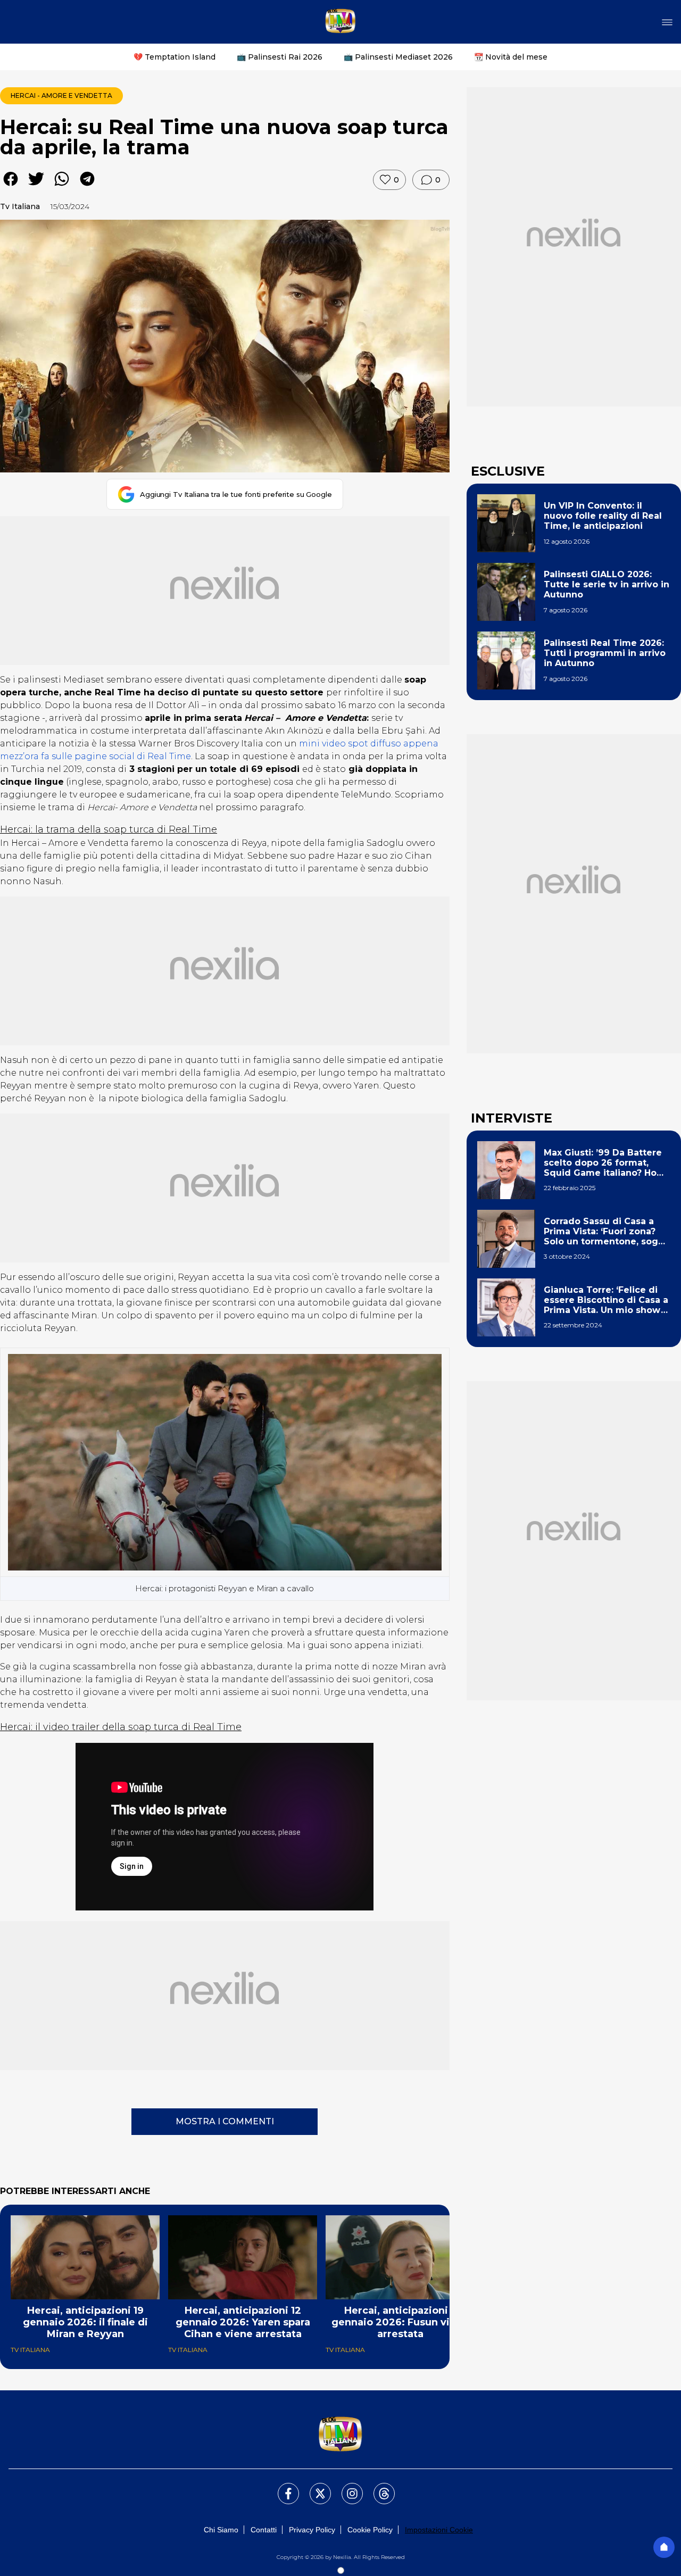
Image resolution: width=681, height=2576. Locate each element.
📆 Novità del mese (511, 57)
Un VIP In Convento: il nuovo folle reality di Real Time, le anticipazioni (603, 516)
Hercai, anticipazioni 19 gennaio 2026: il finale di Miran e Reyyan (85, 2322)
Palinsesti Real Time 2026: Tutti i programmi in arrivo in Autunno (605, 653)
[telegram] (87, 186)
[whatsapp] (62, 186)
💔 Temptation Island (175, 57)
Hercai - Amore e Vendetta (61, 95)
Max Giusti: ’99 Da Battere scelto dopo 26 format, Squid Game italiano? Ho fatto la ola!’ (603, 1163)
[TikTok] (378, 2487)
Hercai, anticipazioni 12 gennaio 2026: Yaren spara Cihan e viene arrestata (243, 2322)
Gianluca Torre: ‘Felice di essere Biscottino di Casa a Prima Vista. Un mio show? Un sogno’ (606, 1300)
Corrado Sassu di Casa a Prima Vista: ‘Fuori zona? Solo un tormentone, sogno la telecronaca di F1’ (607, 1232)
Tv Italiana (20, 206)
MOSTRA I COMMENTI (225, 2121)
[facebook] (11, 186)
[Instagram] (346, 2487)
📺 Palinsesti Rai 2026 (280, 57)
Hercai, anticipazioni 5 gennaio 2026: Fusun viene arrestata (400, 2322)
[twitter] (36, 186)
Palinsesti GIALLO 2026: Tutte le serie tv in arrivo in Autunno (607, 584)
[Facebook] (282, 2487)
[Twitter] (314, 2487)
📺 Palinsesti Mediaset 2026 (398, 57)
